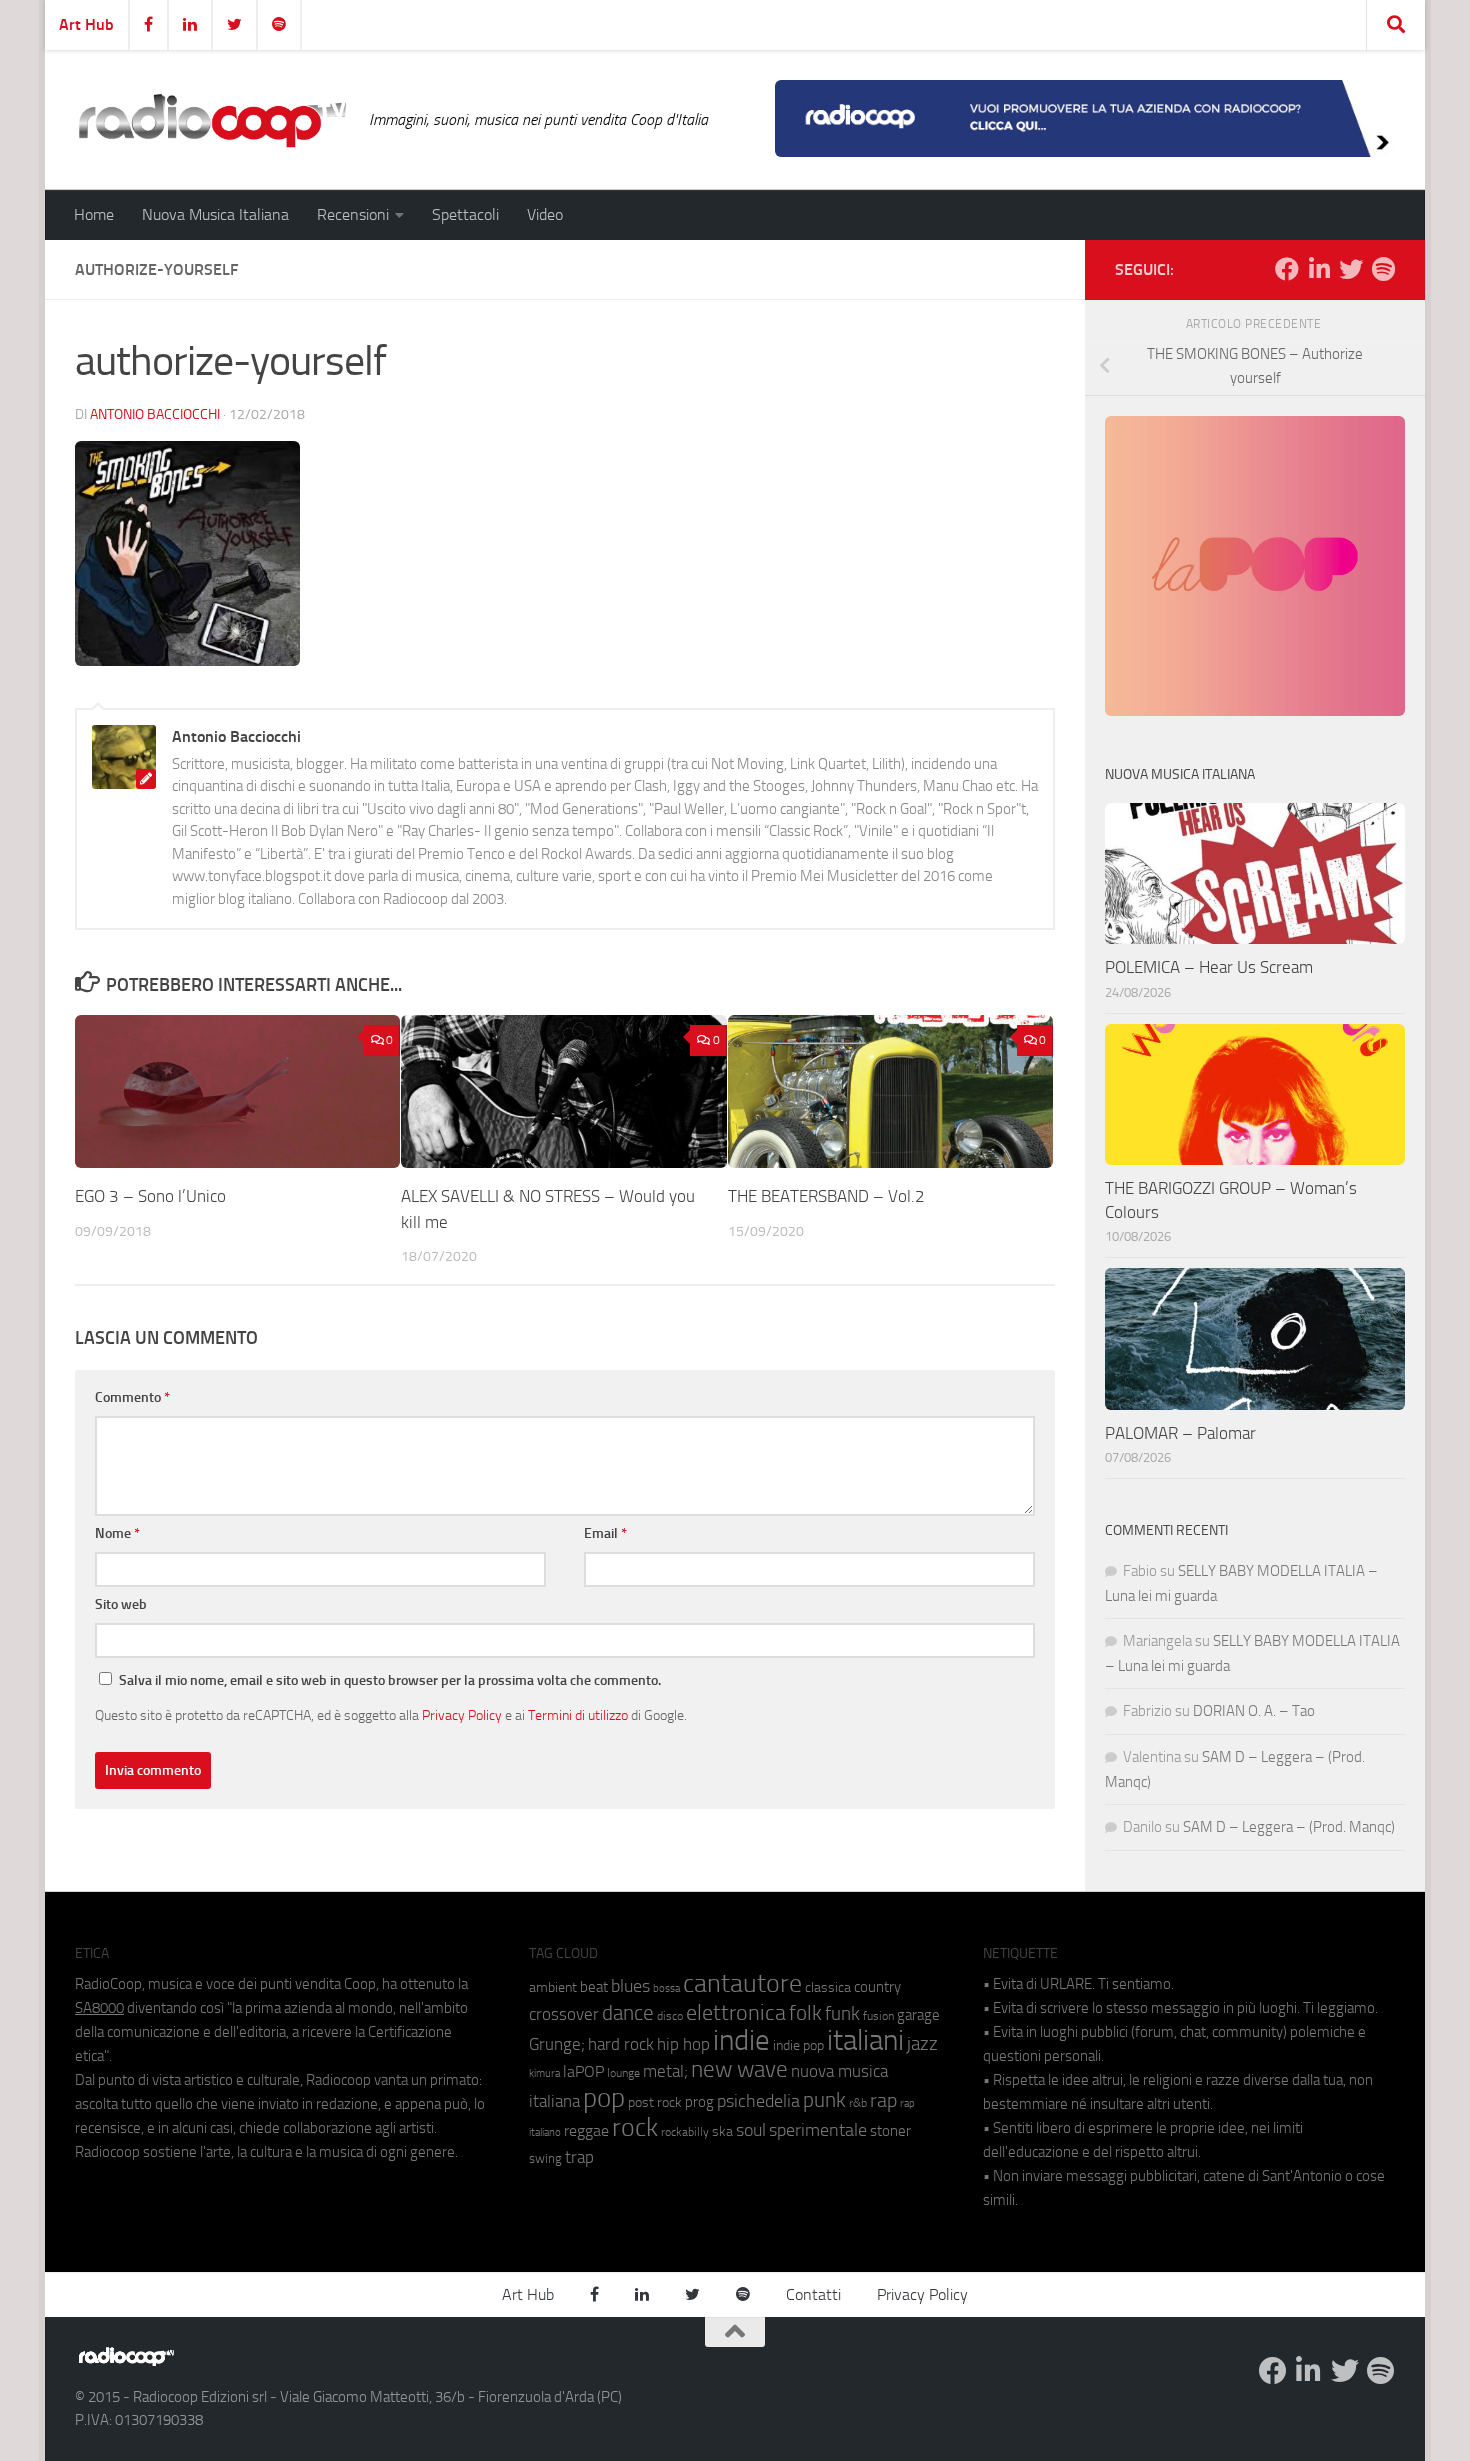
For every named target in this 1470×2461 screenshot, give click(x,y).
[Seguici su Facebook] (1287, 269)
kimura (544, 2073)
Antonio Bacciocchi (155, 414)
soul (751, 2130)
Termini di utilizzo (578, 1715)
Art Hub (86, 24)
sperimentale (818, 2130)
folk (805, 2013)
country (877, 1987)
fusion (878, 2015)
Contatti (813, 2294)
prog (699, 2102)
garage (918, 2015)
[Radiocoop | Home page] (212, 120)
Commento (132, 1397)
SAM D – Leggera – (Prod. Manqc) (1289, 1827)
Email (605, 1533)
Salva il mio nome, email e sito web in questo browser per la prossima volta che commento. (390, 1680)
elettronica (736, 2012)
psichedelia (758, 2101)
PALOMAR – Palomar (1180, 1433)
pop (604, 2098)
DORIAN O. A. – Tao (1254, 1711)
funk (842, 2014)
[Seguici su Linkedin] (1319, 269)
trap (579, 2157)
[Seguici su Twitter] (1351, 269)
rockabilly (685, 2132)
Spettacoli (465, 214)
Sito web (121, 1604)
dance (628, 2012)
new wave (739, 2069)
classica (828, 1987)
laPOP (583, 2072)
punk (824, 2100)
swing (545, 2158)
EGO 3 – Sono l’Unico (150, 1196)
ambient (553, 1987)
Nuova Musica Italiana (215, 214)
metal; (665, 2071)
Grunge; (557, 2044)
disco (670, 2016)
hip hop (683, 2044)
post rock (655, 2102)
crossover (564, 2014)
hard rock (621, 2044)
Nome (117, 1533)
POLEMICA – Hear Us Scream (1209, 967)
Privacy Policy (462, 1715)
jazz (922, 2044)
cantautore (742, 1983)
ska (722, 2131)
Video (545, 214)
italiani (865, 2040)
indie (741, 2040)
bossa (666, 1988)
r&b (858, 2102)
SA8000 (99, 2008)
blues (630, 1986)
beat (594, 1987)
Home (94, 214)
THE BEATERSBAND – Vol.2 (826, 1196)
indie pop (798, 2045)
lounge (623, 2073)
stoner (890, 2131)
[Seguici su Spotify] (1383, 269)
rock (635, 2127)
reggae (586, 2130)
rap (883, 2100)
